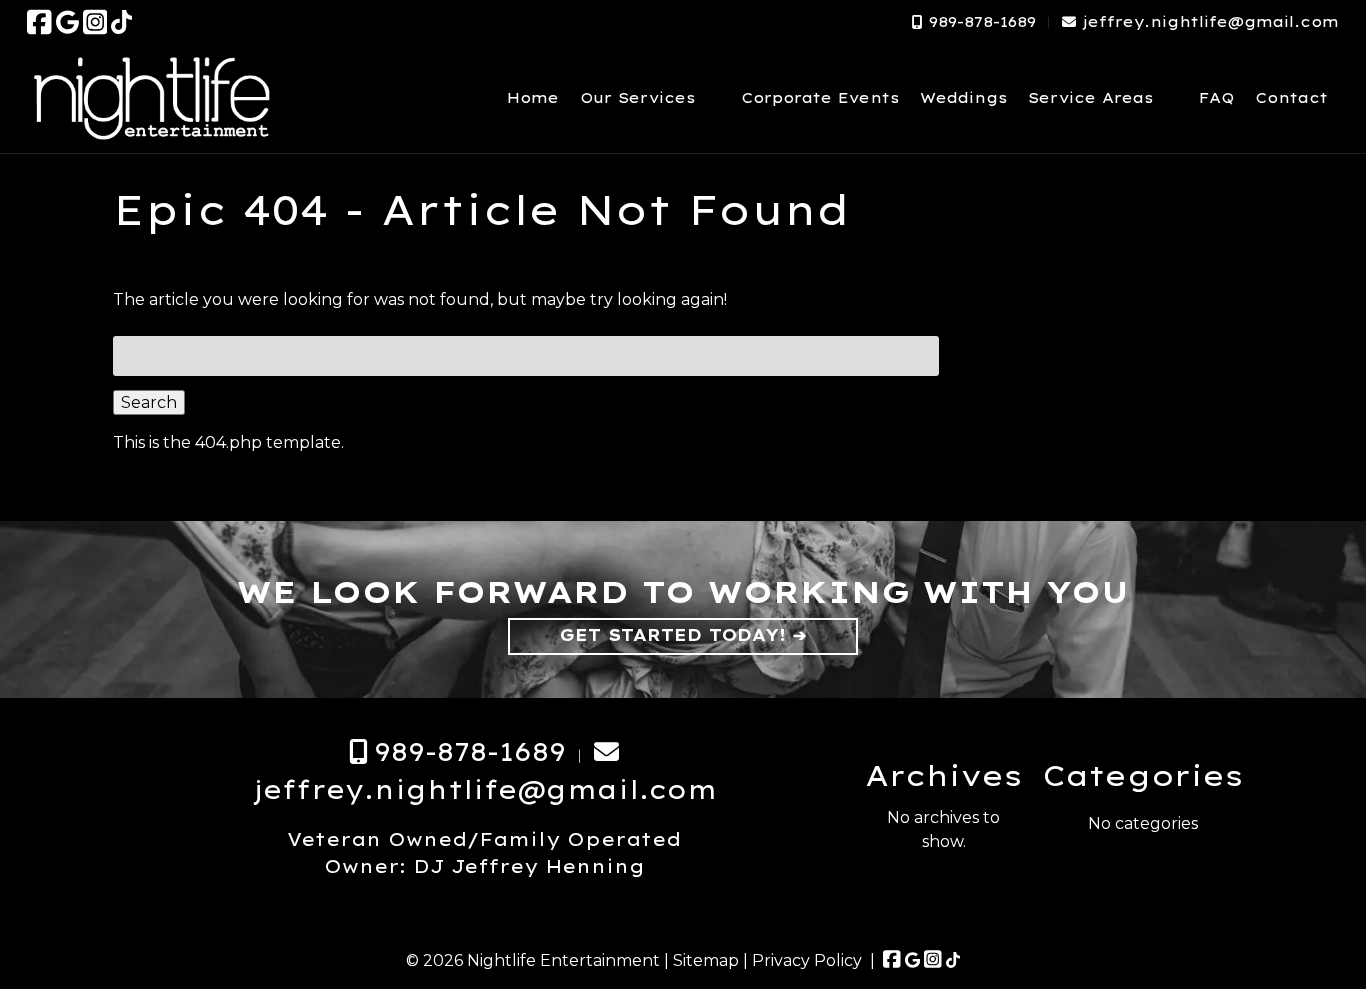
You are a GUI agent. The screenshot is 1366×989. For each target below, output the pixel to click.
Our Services (637, 98)
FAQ (1216, 98)
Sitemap (706, 960)
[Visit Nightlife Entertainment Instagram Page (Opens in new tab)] (95, 22)
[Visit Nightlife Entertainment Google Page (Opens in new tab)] (67, 22)
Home (533, 98)
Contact (1291, 98)
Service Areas (1090, 98)
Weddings (963, 98)
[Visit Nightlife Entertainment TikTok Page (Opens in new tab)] (121, 22)
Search (149, 402)
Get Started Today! (673, 635)
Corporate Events (820, 98)
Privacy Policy (807, 960)
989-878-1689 (982, 22)
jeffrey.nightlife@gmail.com (1210, 22)
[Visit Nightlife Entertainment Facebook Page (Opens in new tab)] (39, 22)
